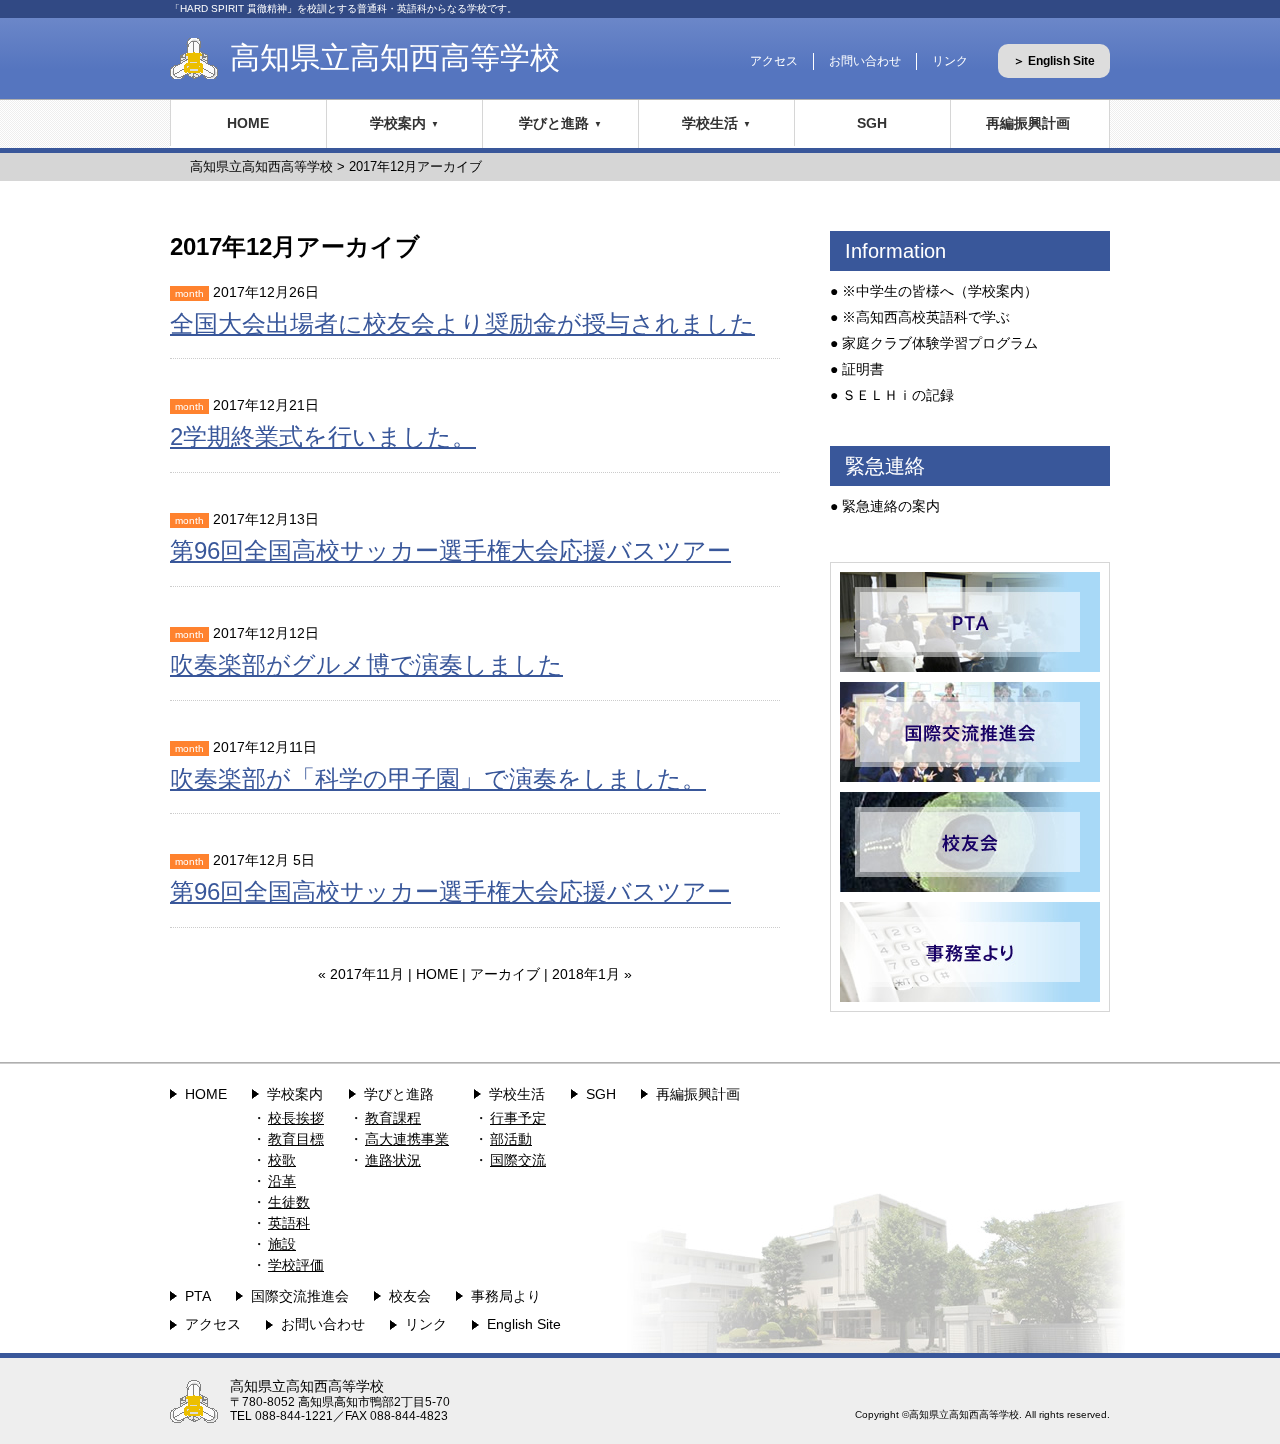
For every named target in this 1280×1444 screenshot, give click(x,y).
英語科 (289, 1223)
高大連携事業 (407, 1139)
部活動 (511, 1139)
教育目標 (296, 1139)
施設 (282, 1244)
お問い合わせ (865, 61)
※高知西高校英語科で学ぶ (926, 317)
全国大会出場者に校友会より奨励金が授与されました (462, 323)
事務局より (506, 1296)
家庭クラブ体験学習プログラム (940, 343)
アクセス (774, 61)
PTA (198, 1296)
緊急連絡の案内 (891, 506)
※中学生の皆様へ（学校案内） (940, 291)
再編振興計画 (1028, 123)
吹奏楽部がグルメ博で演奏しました (366, 664)
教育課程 (393, 1118)
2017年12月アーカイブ (415, 166)
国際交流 (518, 1160)
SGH (872, 123)
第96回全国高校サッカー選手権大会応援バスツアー (450, 550)
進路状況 (393, 1160)
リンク (950, 61)
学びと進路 (554, 123)
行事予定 (518, 1118)
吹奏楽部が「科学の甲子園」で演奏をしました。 (438, 778)
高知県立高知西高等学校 (395, 57)
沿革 (282, 1181)
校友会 (410, 1296)
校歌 (282, 1160)
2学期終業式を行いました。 (323, 436)
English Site (524, 1324)
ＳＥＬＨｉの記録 (898, 395)
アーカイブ (505, 974)
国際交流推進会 (300, 1296)
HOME (248, 123)
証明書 (863, 369)
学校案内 (398, 123)
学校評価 (296, 1265)
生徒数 (289, 1202)
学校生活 (710, 123)
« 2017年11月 (361, 974)
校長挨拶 (296, 1118)
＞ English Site (1054, 61)
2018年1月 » (592, 974)
